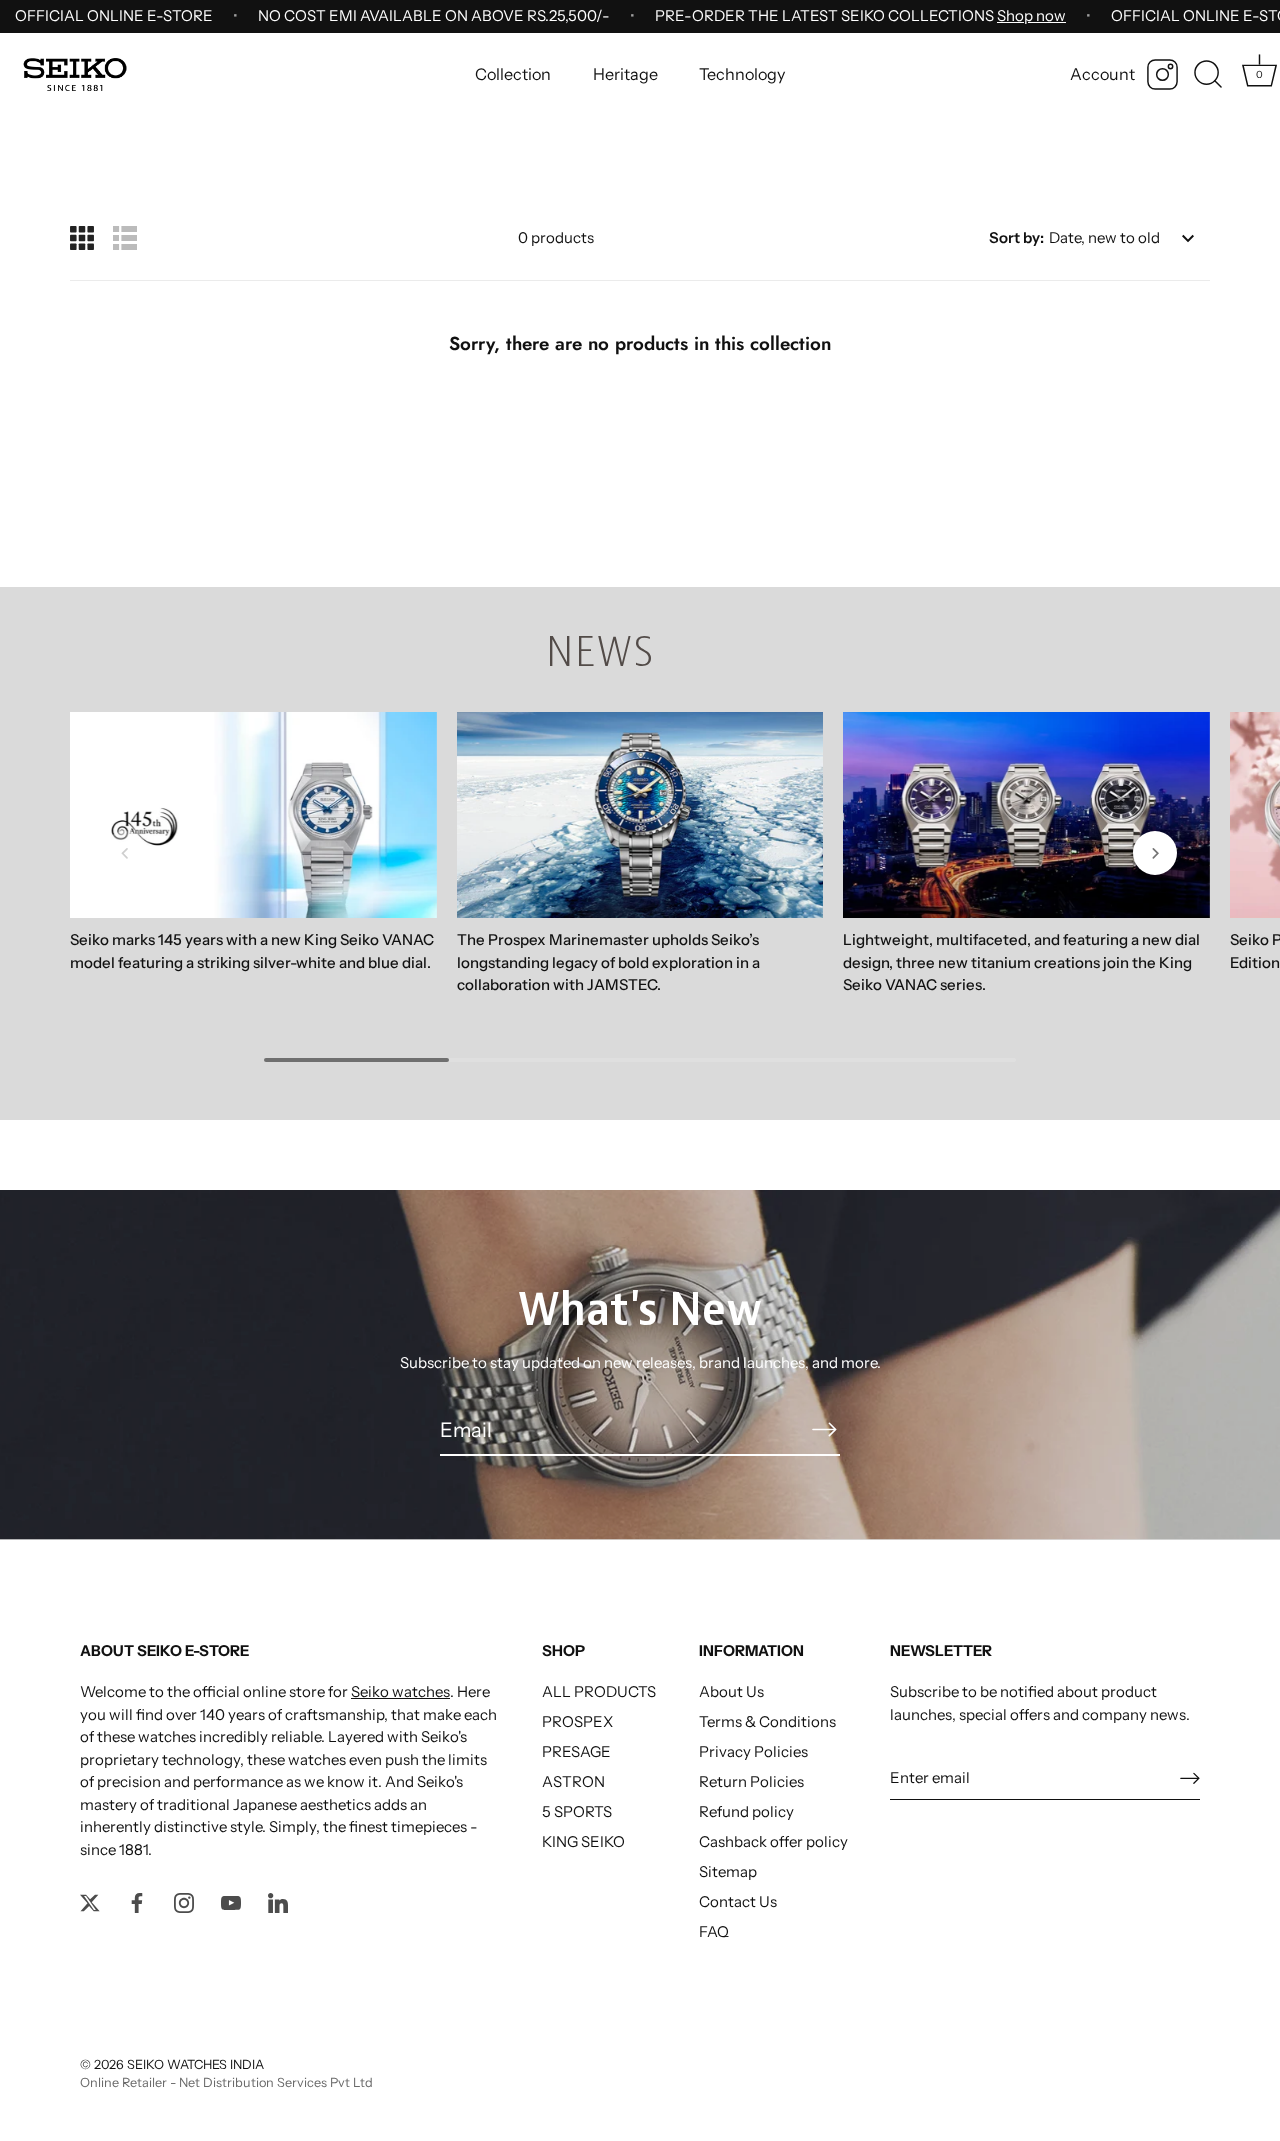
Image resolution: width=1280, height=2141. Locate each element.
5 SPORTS (577, 1811)
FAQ (714, 1931)
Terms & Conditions (767, 1721)
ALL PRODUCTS (599, 1691)
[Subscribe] (824, 1429)
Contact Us (738, 1901)
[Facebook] (137, 1901)
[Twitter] (90, 1901)
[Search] (1208, 75)
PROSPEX (577, 1721)
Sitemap (728, 1871)
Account (1102, 74)
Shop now (1031, 15)
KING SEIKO (583, 1841)
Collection (513, 74)
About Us (731, 1691)
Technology (742, 74)
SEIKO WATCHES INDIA (195, 2064)
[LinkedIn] (278, 1901)
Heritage (625, 74)
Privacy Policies (753, 1751)
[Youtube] (231, 1901)
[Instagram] (1162, 74)
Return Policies (751, 1781)
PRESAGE (576, 1751)
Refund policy (746, 1811)
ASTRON (573, 1781)
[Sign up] (1190, 1777)
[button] (125, 853)
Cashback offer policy (773, 1841)
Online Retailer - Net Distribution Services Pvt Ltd (226, 2081)
